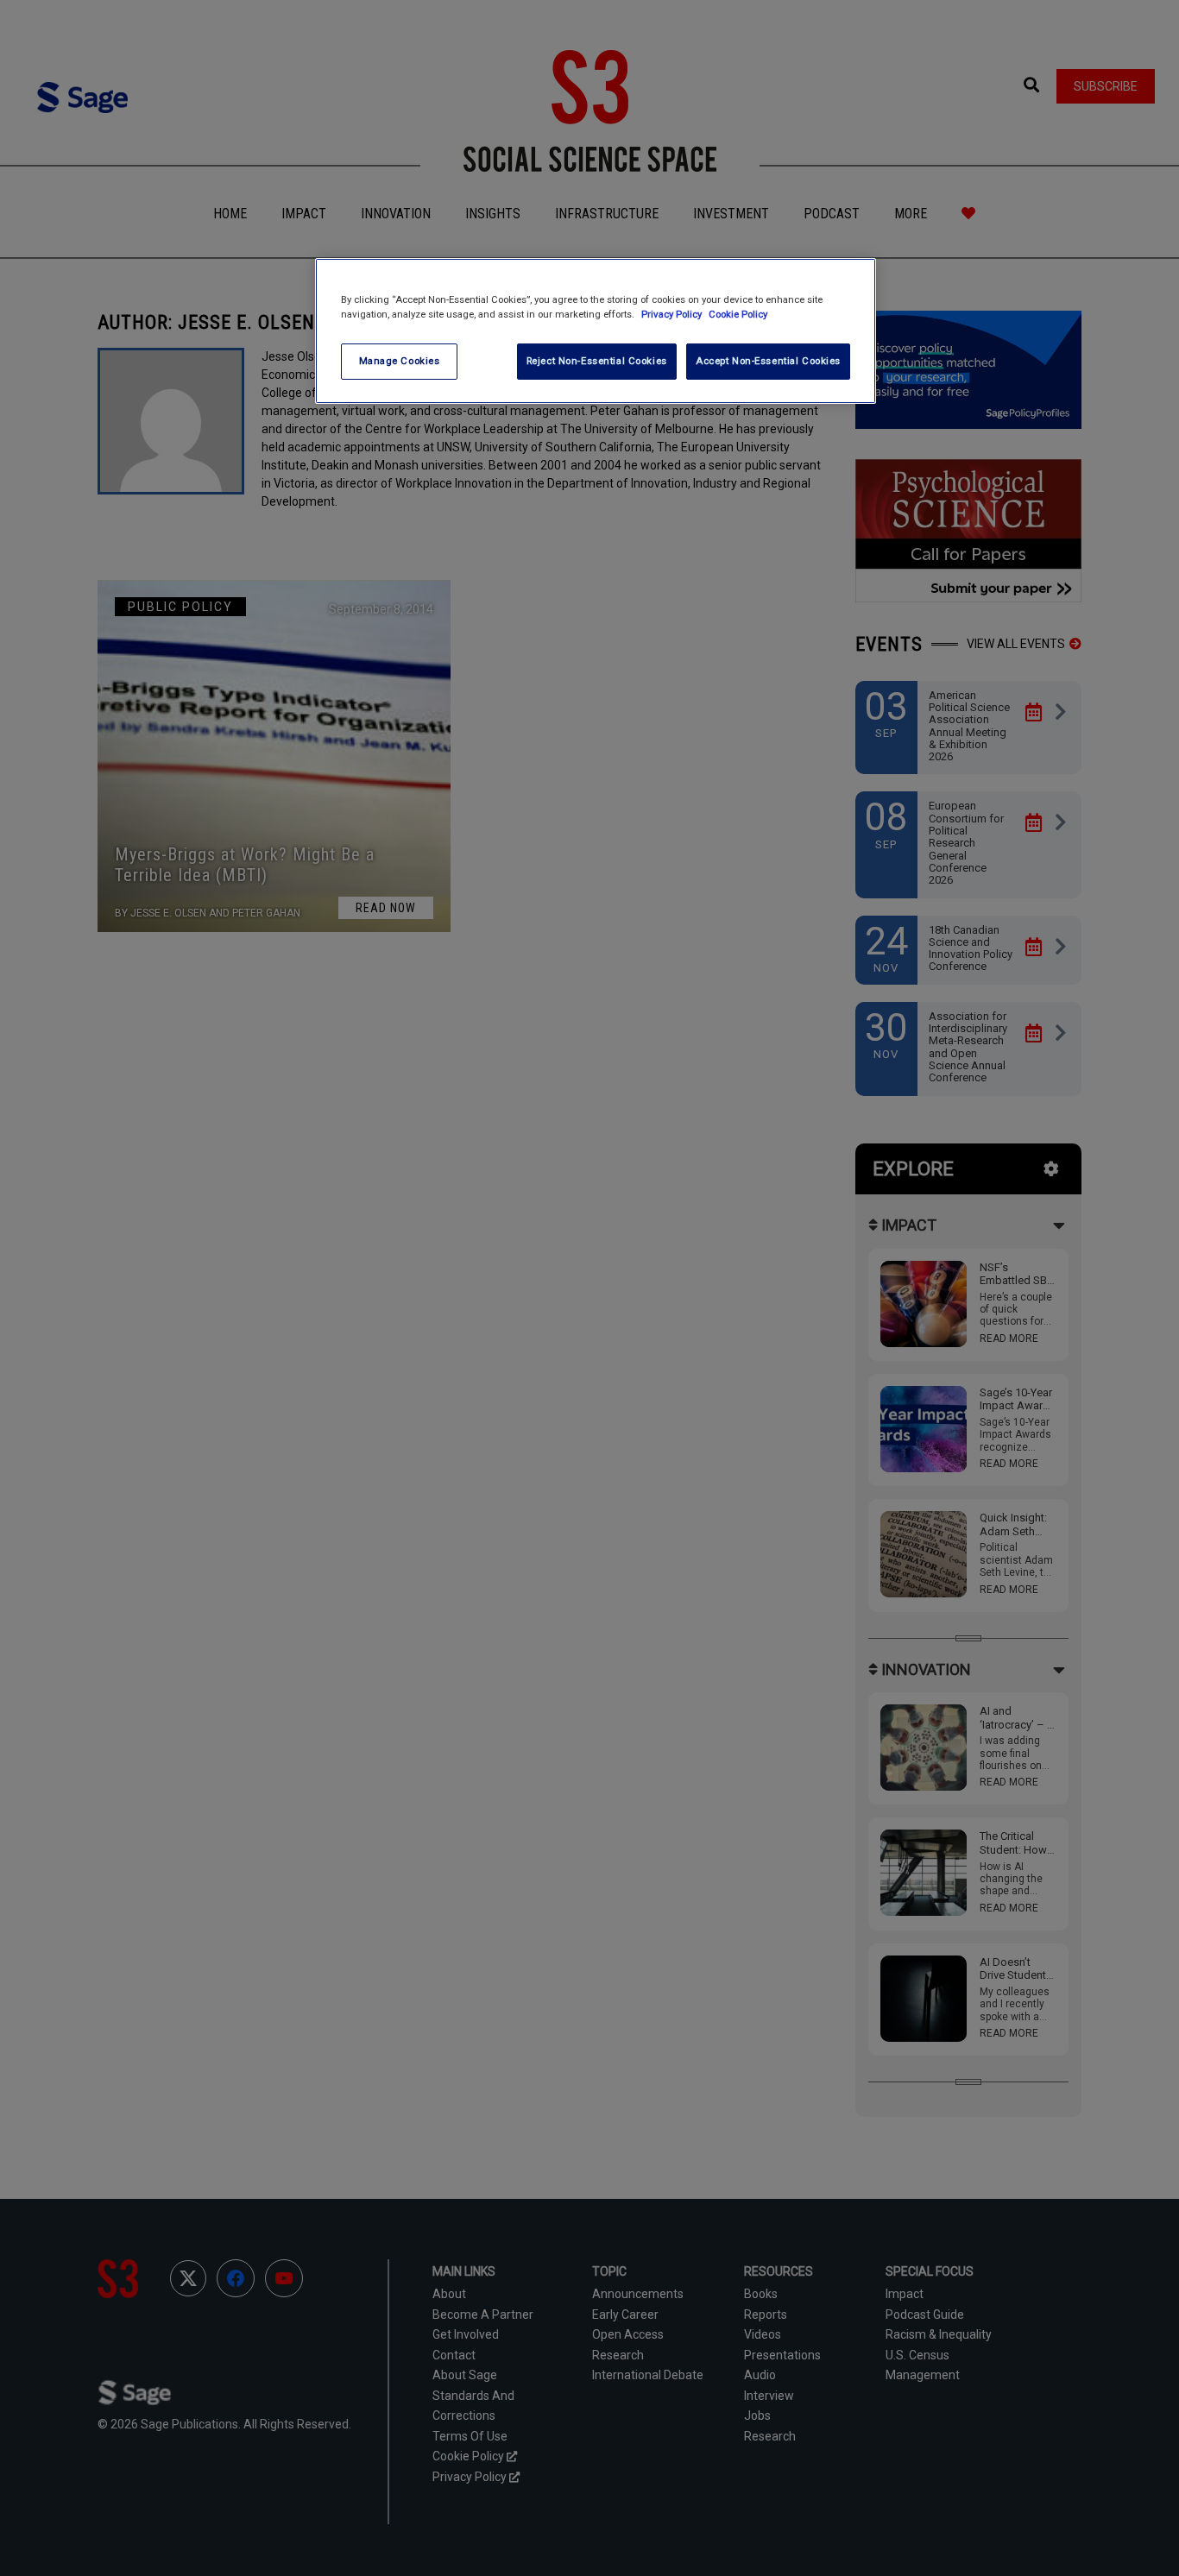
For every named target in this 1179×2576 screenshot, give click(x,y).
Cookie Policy (738, 314)
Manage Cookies (400, 361)
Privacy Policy (673, 314)
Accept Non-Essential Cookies (768, 361)
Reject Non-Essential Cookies (597, 361)
